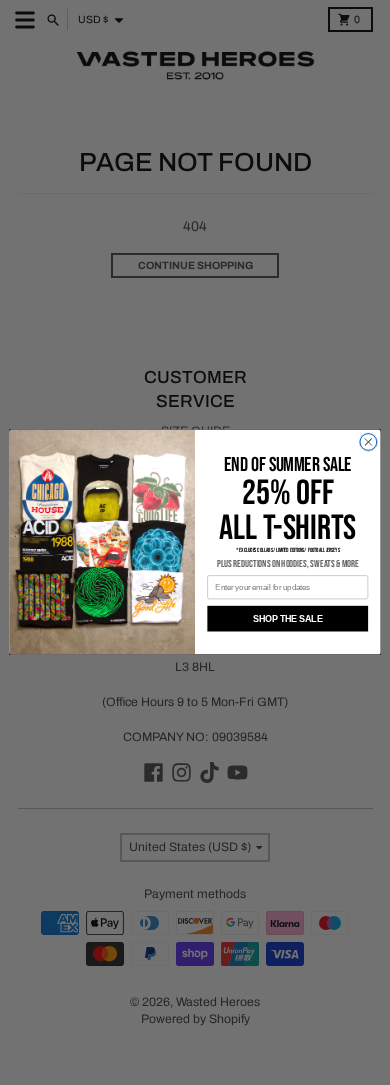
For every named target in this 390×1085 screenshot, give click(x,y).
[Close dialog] (368, 442)
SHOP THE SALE (287, 619)
